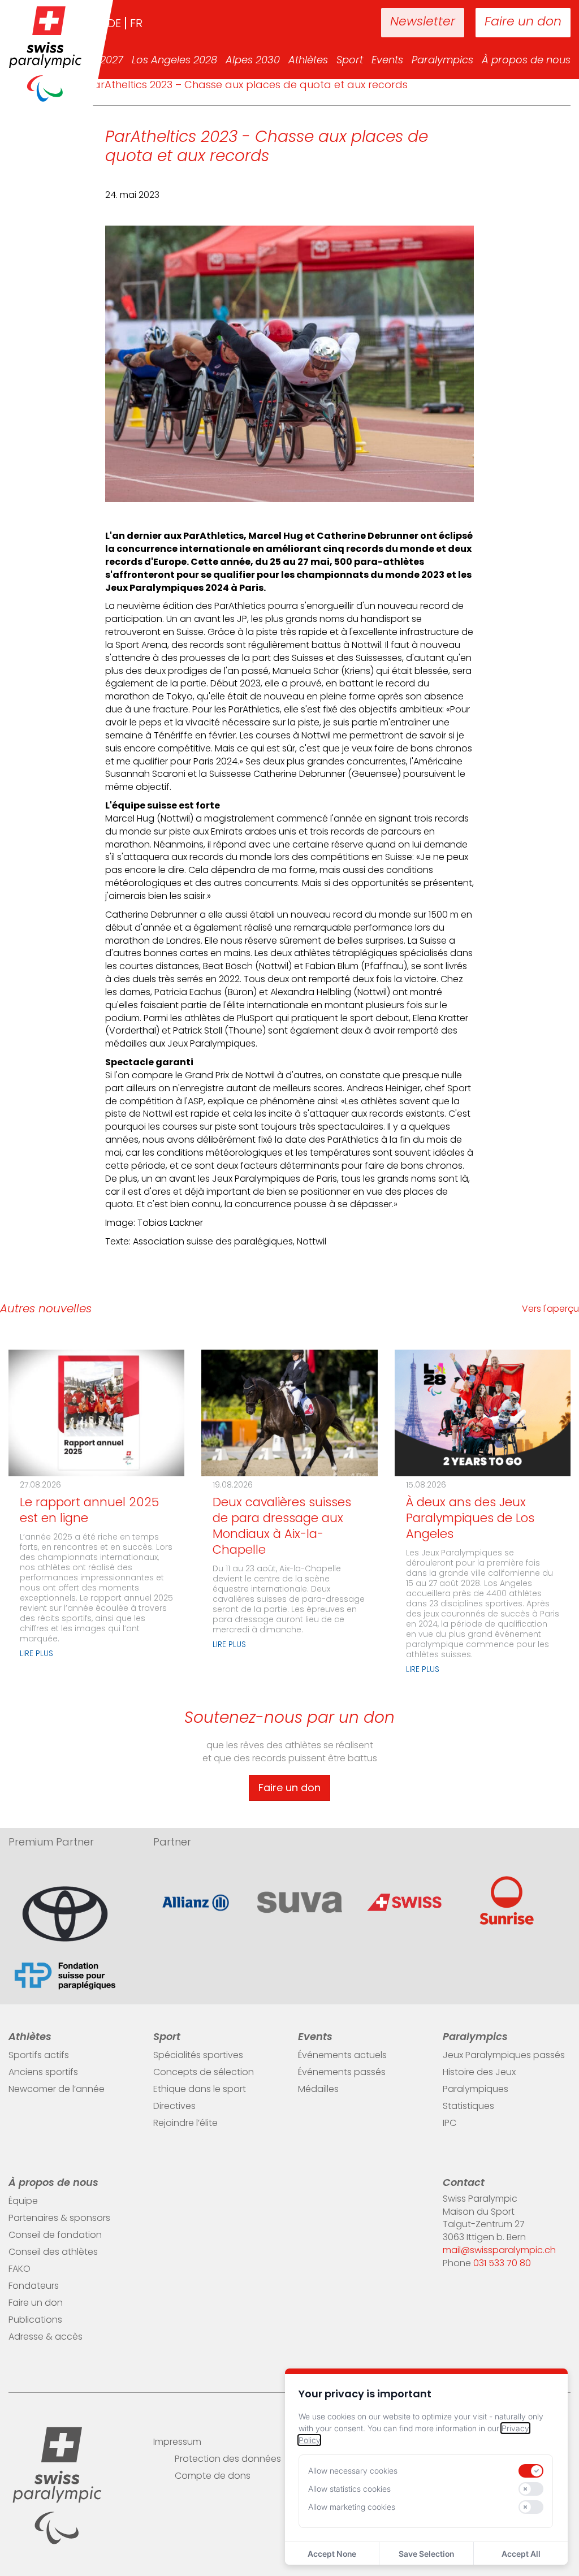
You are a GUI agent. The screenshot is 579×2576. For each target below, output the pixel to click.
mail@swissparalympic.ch (499, 2251)
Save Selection (426, 2554)
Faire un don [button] (289, 1788)
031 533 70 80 (502, 2264)
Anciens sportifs (43, 2073)
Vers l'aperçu (550, 1309)
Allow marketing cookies (352, 2507)
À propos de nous (526, 61)
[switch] (531, 2471)
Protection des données (228, 2460)
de (114, 24)
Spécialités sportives (198, 2056)
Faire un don (523, 22)
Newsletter (423, 22)
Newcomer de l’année (57, 2090)
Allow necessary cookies (353, 2471)
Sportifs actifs (39, 2056)
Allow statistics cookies (349, 2489)
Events (387, 61)
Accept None (332, 2554)
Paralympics (442, 61)
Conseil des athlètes (53, 2253)
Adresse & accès (46, 2337)
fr (136, 24)
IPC (450, 2124)
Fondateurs (34, 2287)
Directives (174, 2107)
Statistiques (468, 2107)
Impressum (177, 2443)
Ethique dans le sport (200, 2090)
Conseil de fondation (55, 2236)
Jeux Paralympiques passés (504, 2056)
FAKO (20, 2270)
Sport (350, 61)
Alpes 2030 (253, 61)
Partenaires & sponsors (59, 2219)
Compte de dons (213, 2476)
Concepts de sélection (204, 2073)
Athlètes (308, 61)
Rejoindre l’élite (185, 2124)
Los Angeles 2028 (174, 61)
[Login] (337, 23)
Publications (35, 2320)
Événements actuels (342, 2056)
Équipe (23, 2202)
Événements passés (342, 2073)
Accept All (521, 2554)
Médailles (318, 2090)
